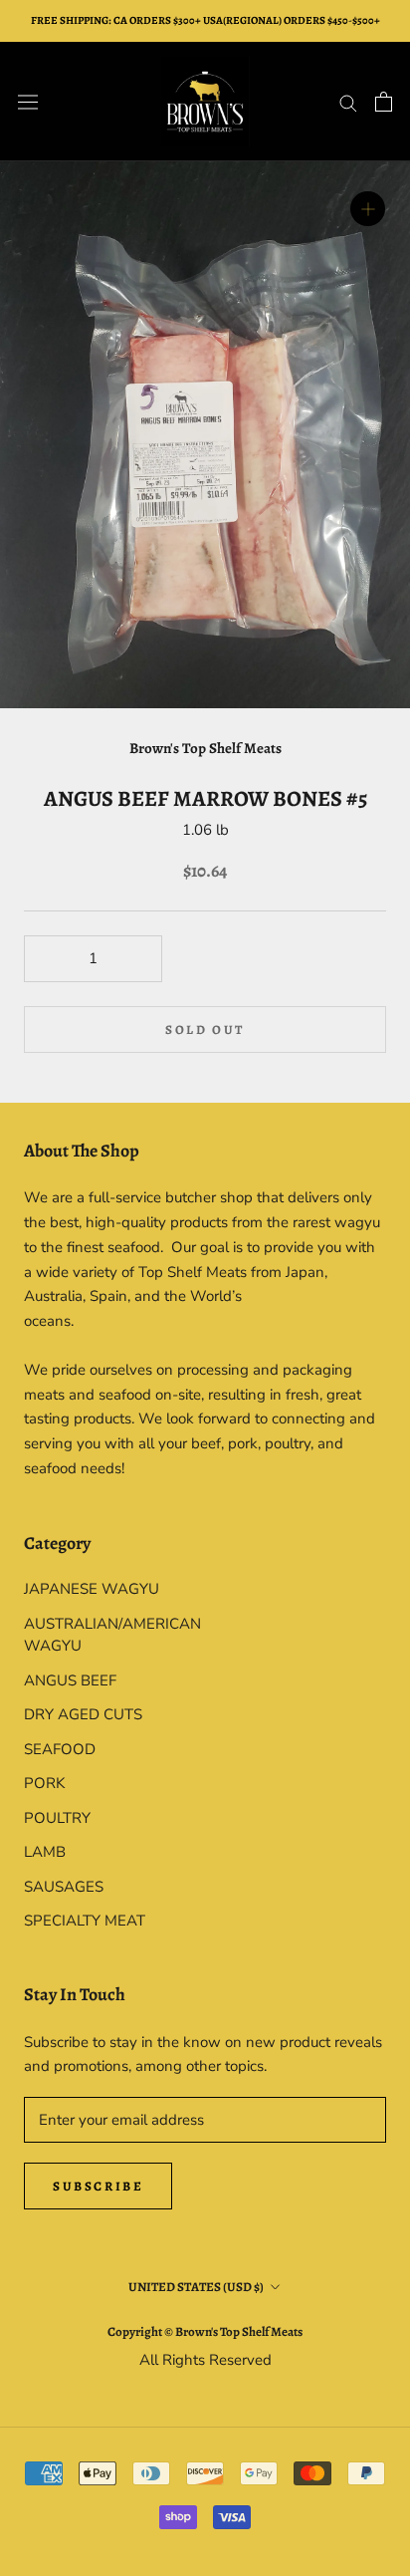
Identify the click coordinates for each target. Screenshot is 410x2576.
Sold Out (205, 1030)
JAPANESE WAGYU (92, 1589)
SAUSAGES (64, 1887)
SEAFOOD (60, 1749)
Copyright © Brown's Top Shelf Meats (205, 2331)
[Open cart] (384, 102)
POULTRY (57, 1818)
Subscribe (98, 2186)
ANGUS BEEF (70, 1680)
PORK (44, 1783)
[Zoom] (368, 209)
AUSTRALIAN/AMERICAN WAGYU (112, 1635)
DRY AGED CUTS (83, 1714)
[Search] (348, 102)
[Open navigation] (28, 102)
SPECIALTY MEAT (85, 1921)
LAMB (45, 1852)
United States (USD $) (196, 2287)
